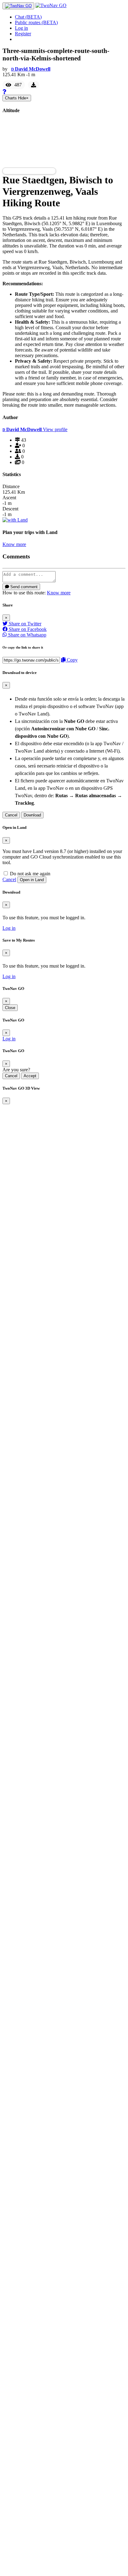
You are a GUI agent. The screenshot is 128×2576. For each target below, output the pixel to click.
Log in (21, 28)
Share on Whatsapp (27, 635)
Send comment (23, 587)
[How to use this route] (4, 92)
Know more (14, 544)
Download (32, 815)
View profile (55, 429)
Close (10, 1008)
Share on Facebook (27, 629)
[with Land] (15, 520)
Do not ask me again (30, 874)
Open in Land (32, 880)
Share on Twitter (24, 624)
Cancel (11, 815)
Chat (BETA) (28, 17)
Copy (72, 660)
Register (23, 34)
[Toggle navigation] (18, 6)
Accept (30, 1076)
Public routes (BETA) (36, 22)
